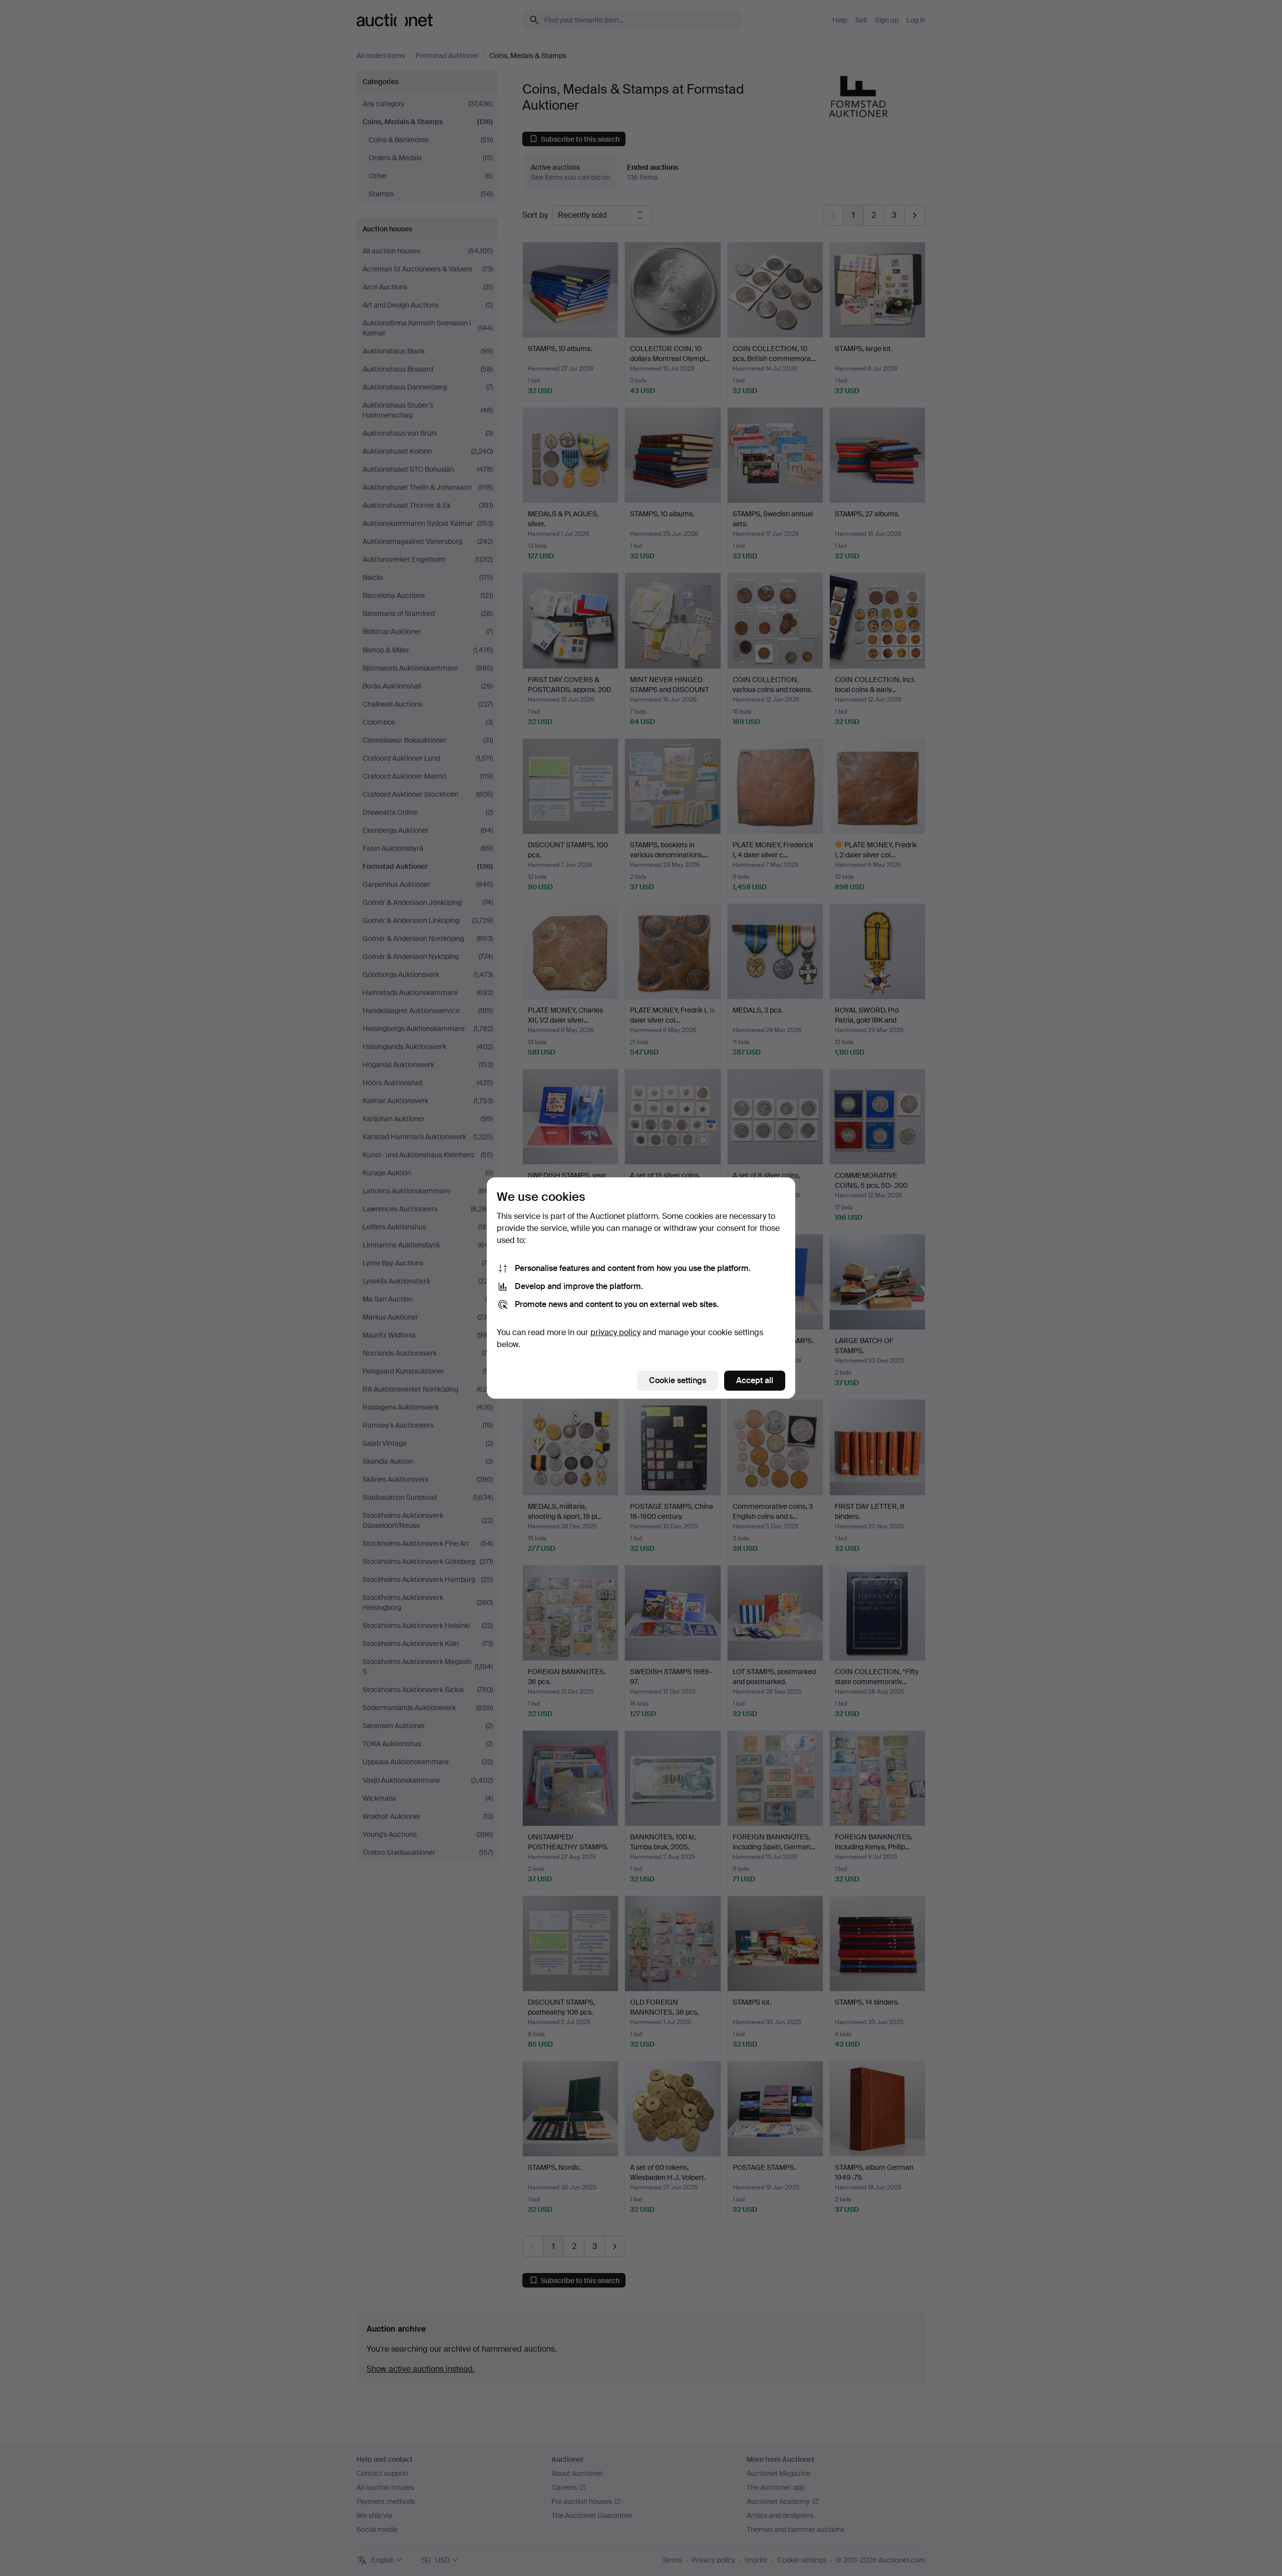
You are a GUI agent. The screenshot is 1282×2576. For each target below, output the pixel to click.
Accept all (755, 1380)
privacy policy (615, 1332)
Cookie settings (678, 1380)
